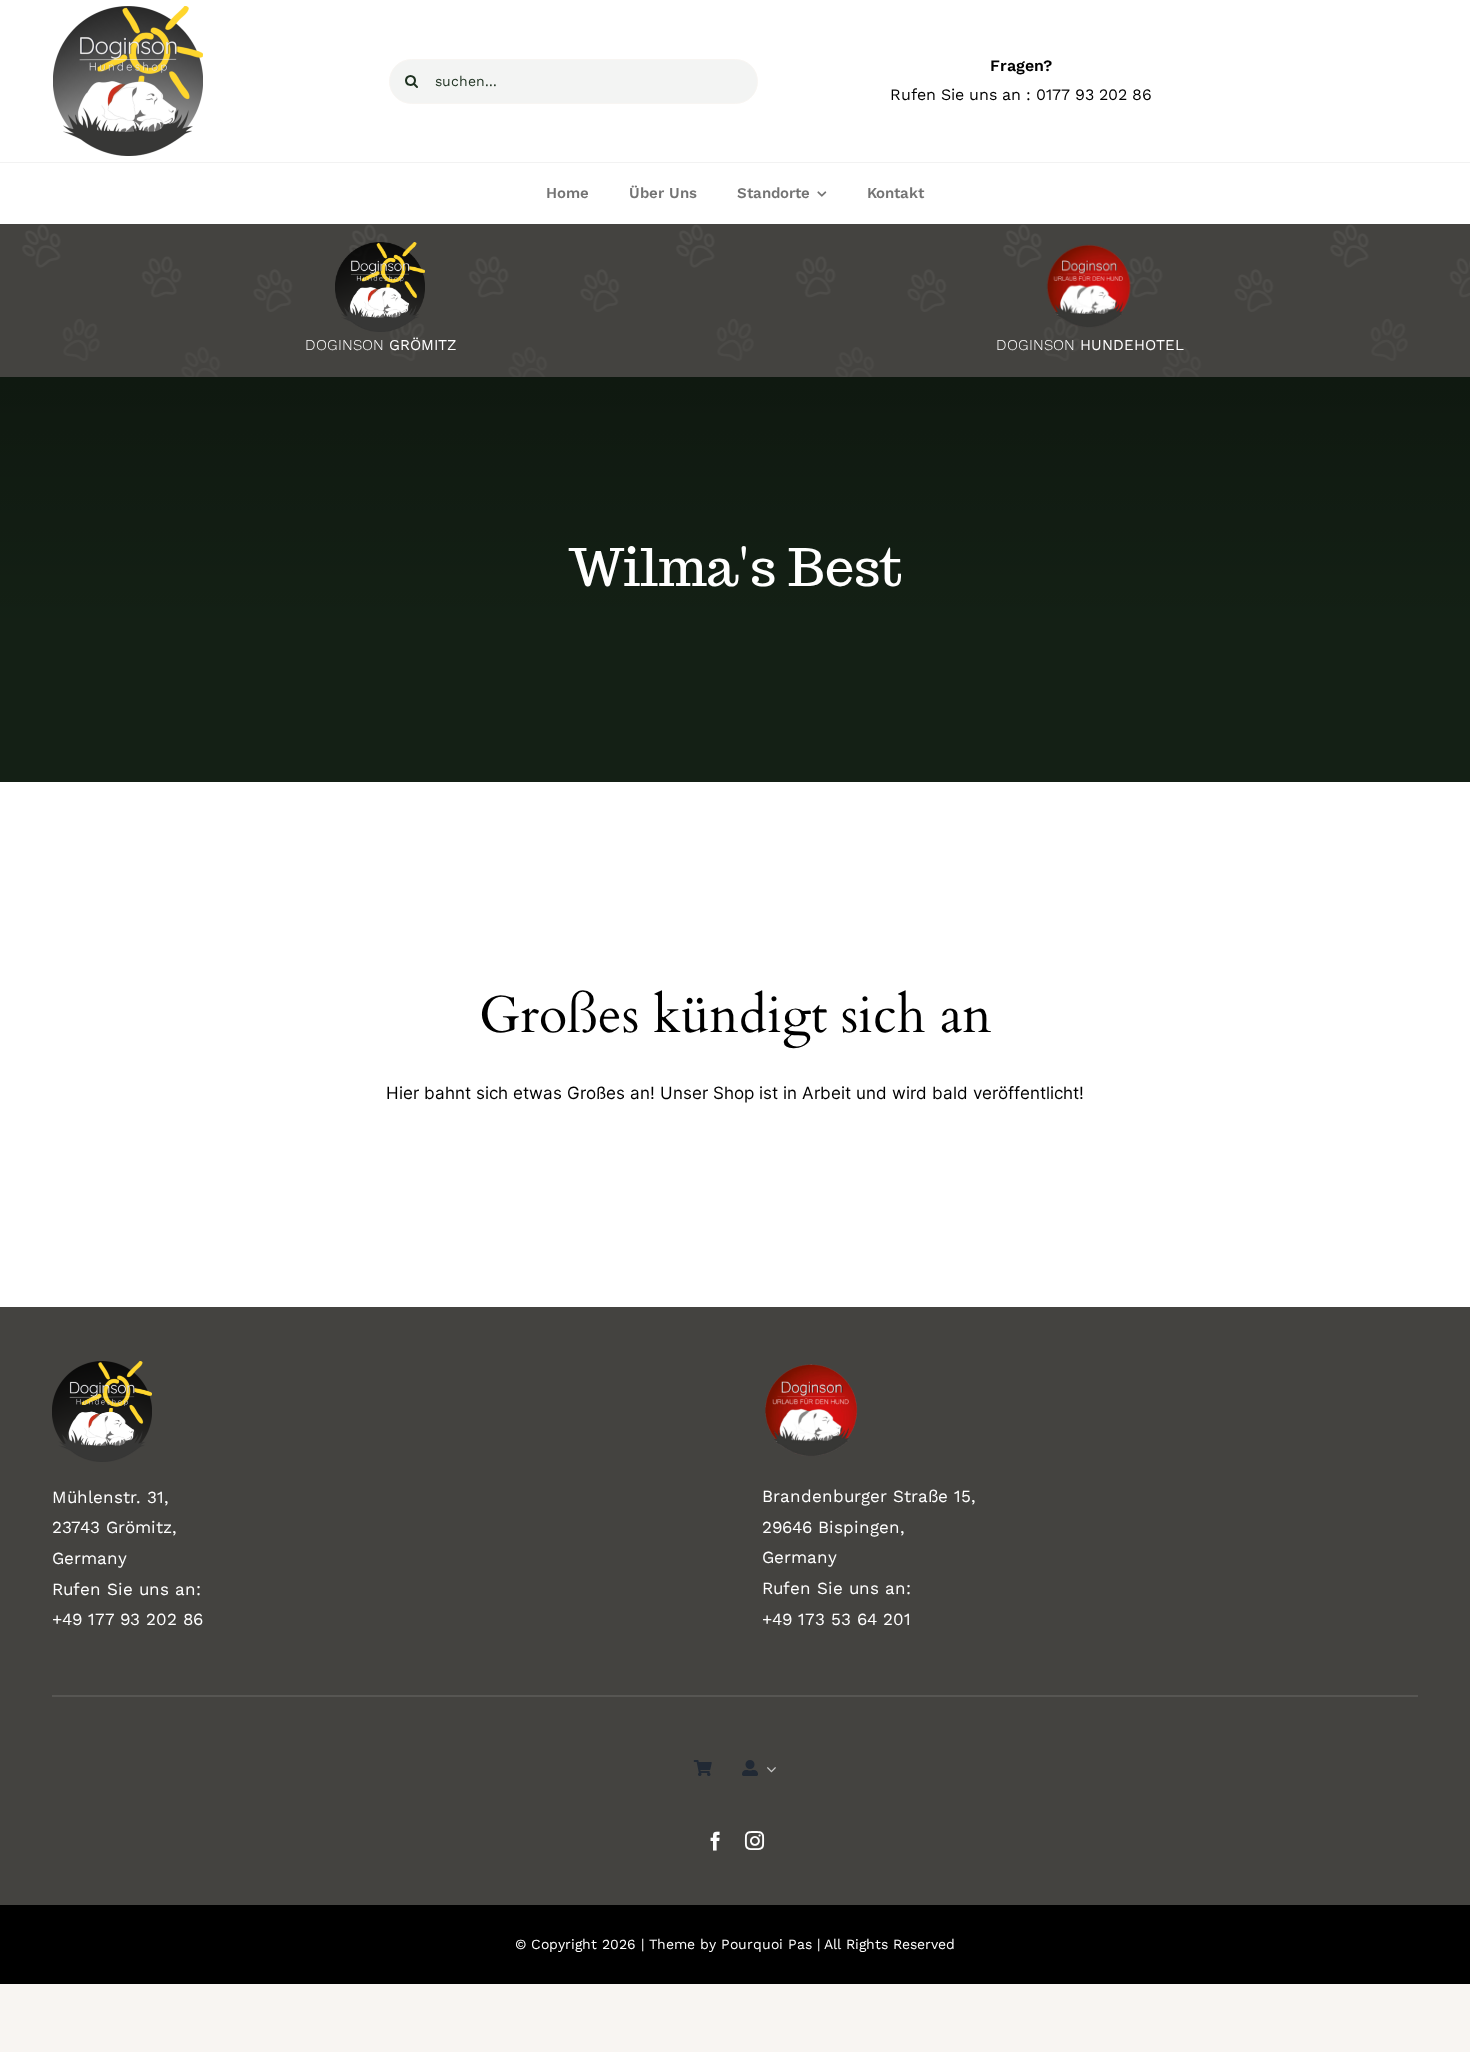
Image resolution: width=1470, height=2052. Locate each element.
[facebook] (715, 1840)
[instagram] (754, 1840)
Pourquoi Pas (766, 1944)
